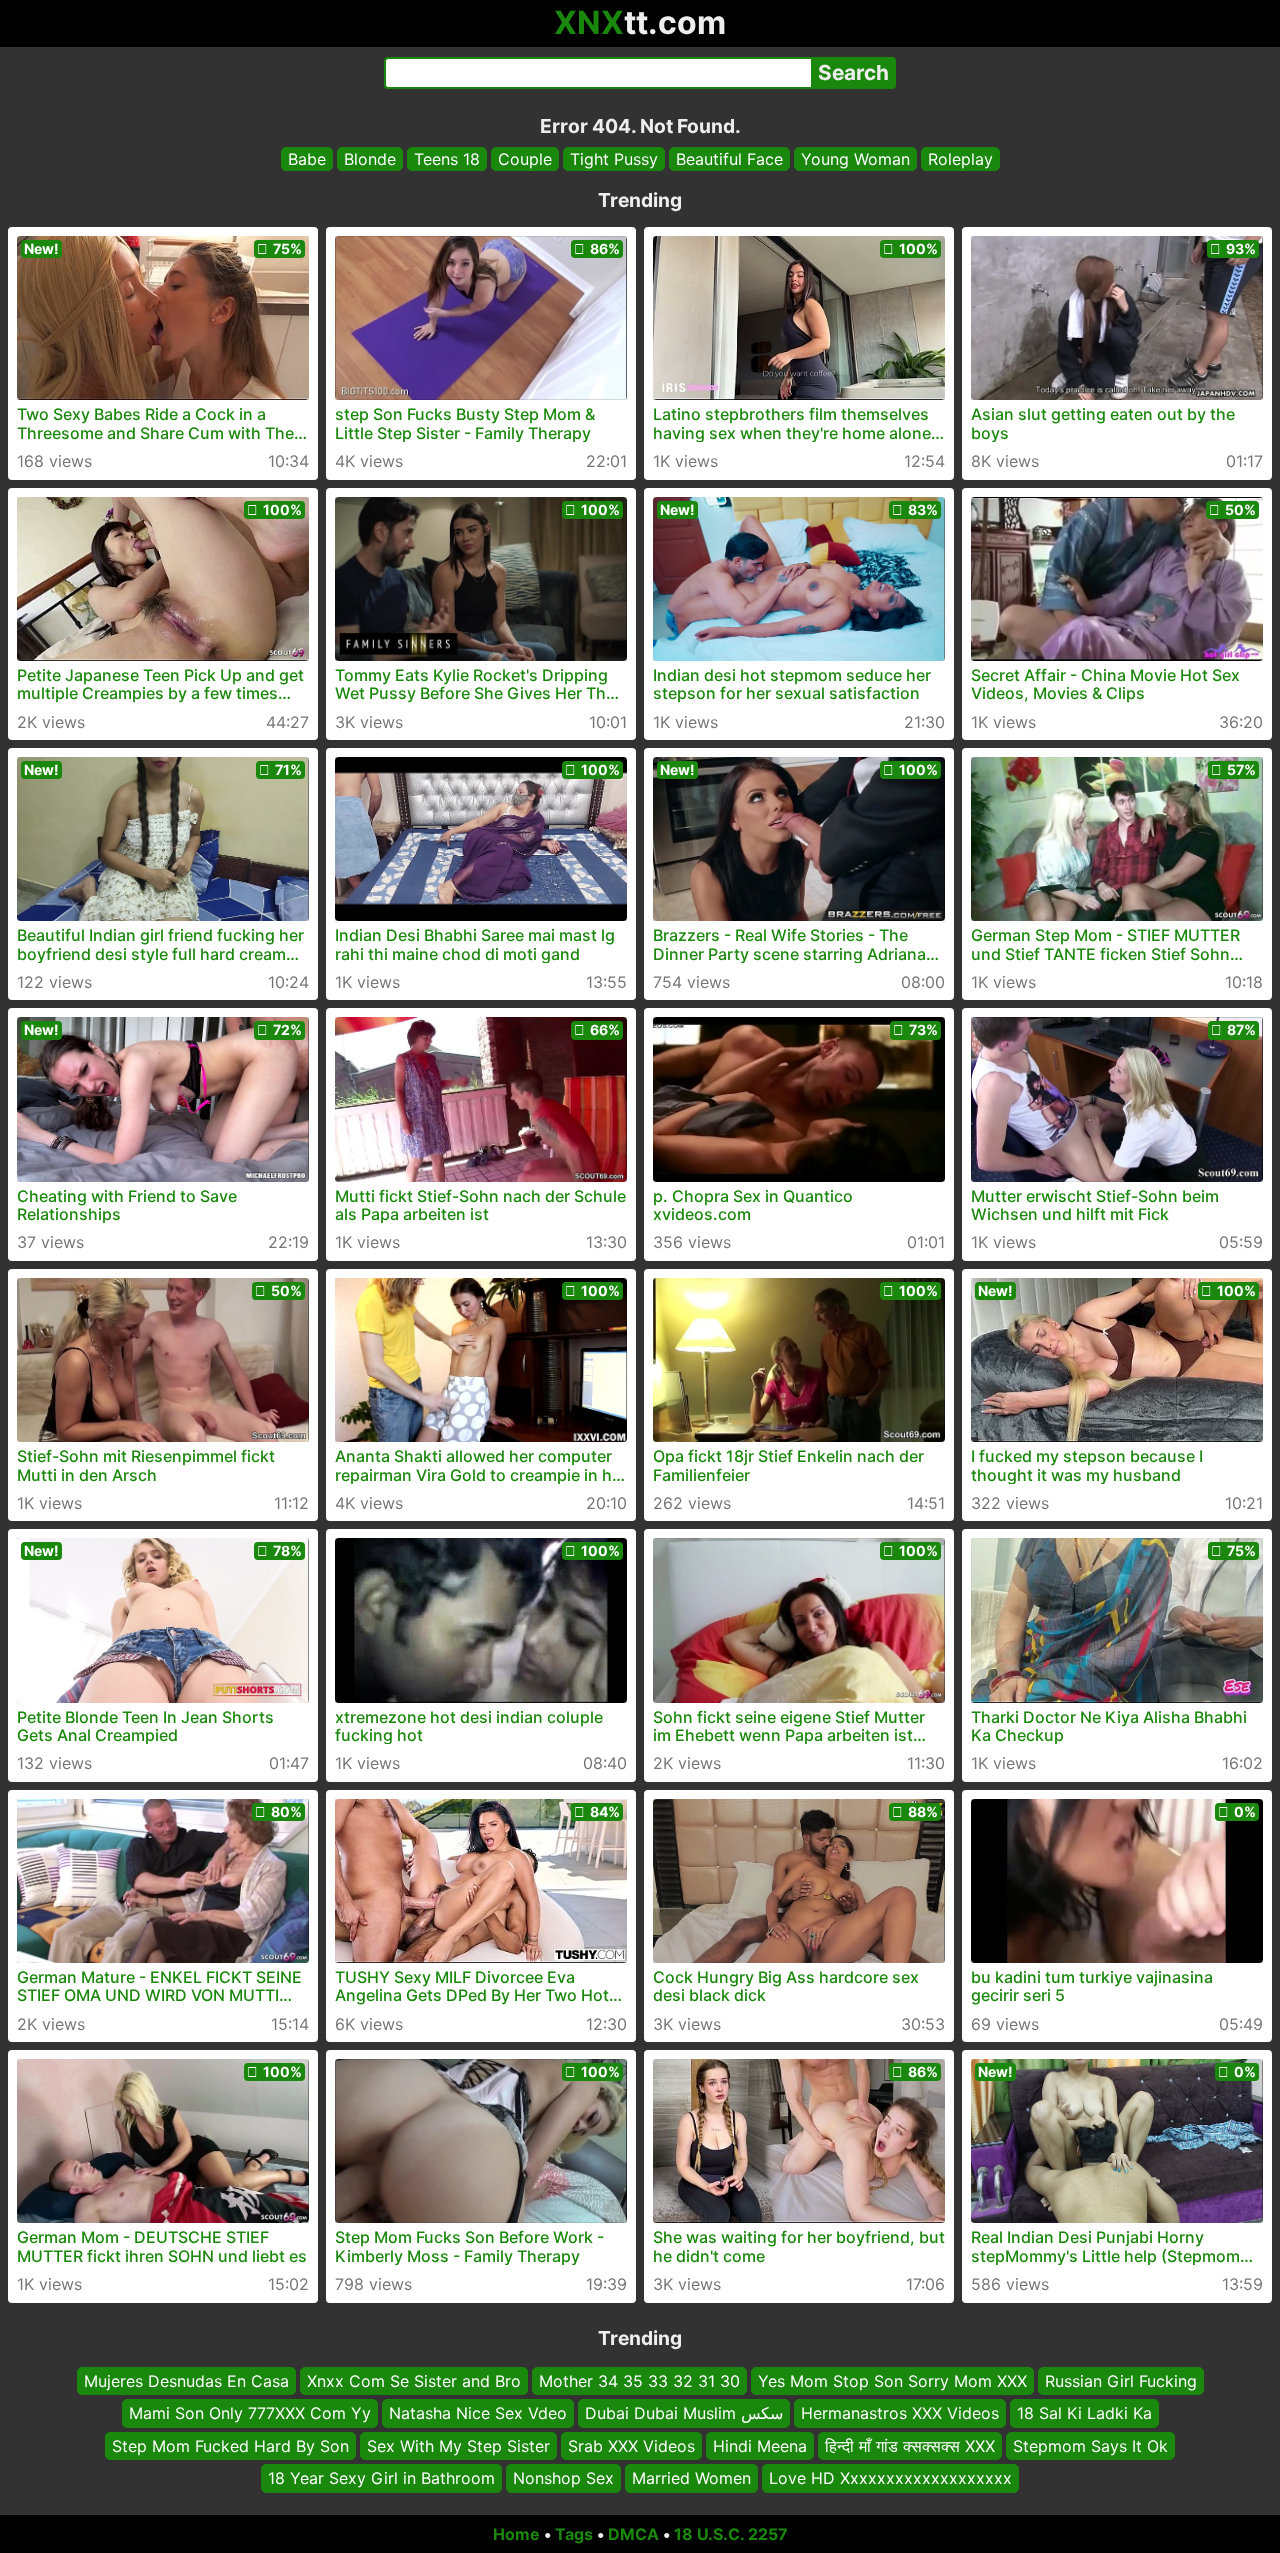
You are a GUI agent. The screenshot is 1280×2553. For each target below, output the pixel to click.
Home (516, 2534)
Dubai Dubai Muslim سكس (684, 2413)
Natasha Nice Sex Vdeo (478, 2413)
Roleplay (960, 159)
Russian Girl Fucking (1121, 2381)
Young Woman (855, 159)
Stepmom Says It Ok (1090, 2445)
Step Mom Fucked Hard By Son (230, 2445)
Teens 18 (447, 159)
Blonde (370, 159)
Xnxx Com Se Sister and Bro (414, 2381)
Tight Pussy (614, 159)
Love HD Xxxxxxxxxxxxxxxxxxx (890, 2478)
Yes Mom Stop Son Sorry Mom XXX (892, 2381)
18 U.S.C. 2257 (731, 2534)
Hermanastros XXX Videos (900, 2413)
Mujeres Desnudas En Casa (186, 2381)
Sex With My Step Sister (458, 2445)
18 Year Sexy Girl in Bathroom (381, 2478)
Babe (307, 159)
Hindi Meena (760, 2445)
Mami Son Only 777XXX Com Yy (250, 2413)
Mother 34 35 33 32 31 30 (639, 2381)
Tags (574, 2534)
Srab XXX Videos (631, 2445)
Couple (525, 159)
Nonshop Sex (563, 2478)
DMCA (633, 2534)
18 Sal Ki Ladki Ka (1084, 2413)
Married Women (691, 2478)
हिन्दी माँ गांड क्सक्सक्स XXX (910, 2445)
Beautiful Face (729, 159)
